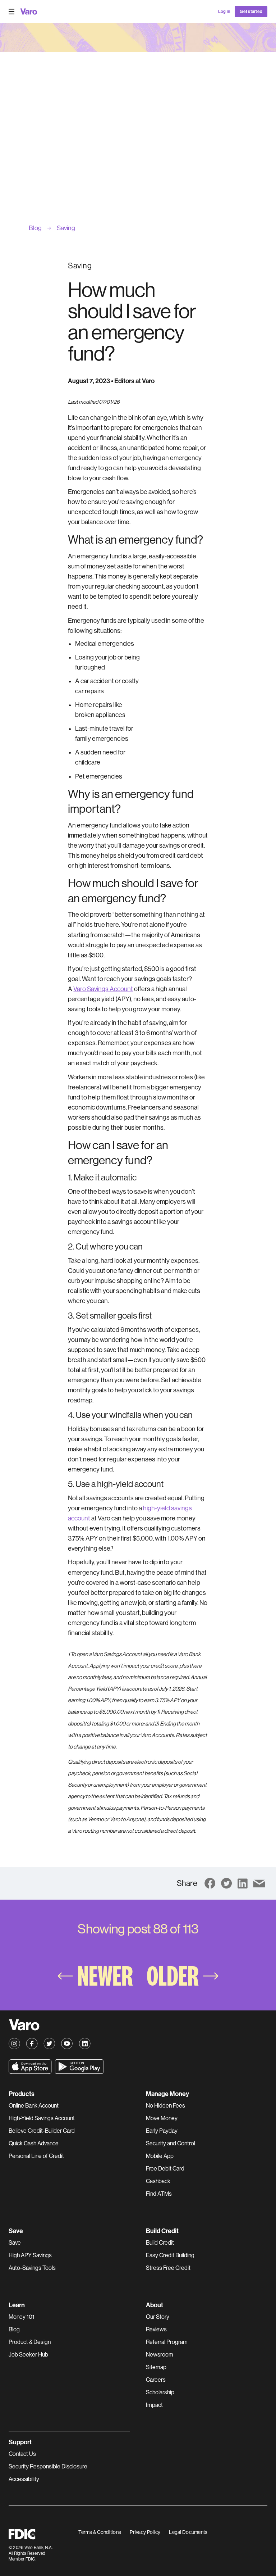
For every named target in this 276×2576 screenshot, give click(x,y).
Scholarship (160, 2392)
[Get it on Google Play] (79, 2067)
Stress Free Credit (168, 2268)
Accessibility (24, 2479)
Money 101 (22, 2317)
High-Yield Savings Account (42, 2118)
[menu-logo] (29, 12)
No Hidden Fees (165, 2106)
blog (35, 228)
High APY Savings (30, 2255)
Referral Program (167, 2342)
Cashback (158, 2181)
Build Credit (160, 2243)
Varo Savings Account (103, 989)
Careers (156, 2380)
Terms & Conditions (100, 2532)
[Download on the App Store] (30, 2067)
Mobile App (160, 2156)
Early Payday (162, 2131)
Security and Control (171, 2143)
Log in (224, 12)
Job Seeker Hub (28, 2355)
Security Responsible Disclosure (48, 2466)
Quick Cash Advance (34, 2143)
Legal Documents (188, 2532)
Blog (14, 2329)
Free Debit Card (165, 2169)
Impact (154, 2405)
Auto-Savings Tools (32, 2268)
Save (15, 2243)
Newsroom (160, 2355)
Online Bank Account (34, 2106)
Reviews (156, 2329)
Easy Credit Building (170, 2255)
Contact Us (22, 2454)
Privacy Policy (145, 2532)
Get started (251, 12)
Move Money (162, 2118)
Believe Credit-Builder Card (42, 2131)
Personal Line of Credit (36, 2156)
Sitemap (156, 2367)
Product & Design (30, 2342)
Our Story (158, 2317)
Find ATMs (159, 2194)
